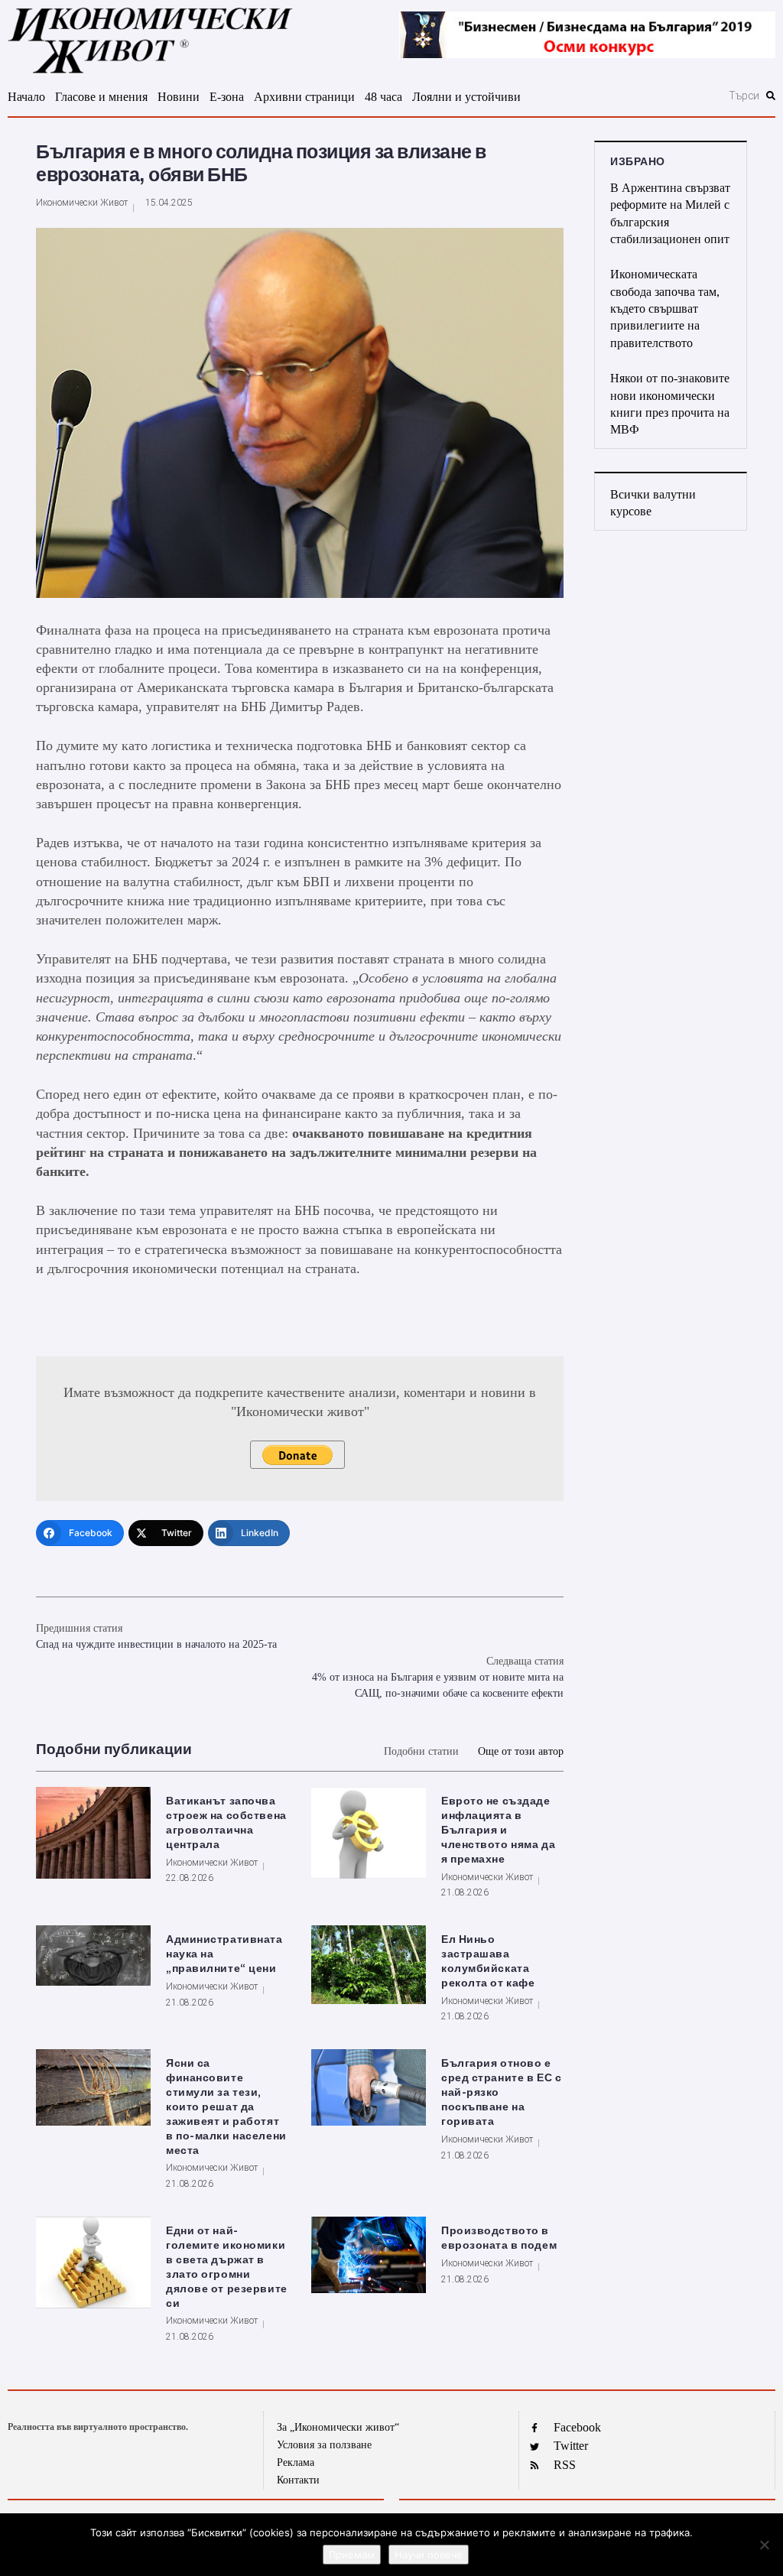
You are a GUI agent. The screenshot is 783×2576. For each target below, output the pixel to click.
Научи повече (429, 2555)
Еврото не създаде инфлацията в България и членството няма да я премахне (498, 1830)
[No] (764, 2545)
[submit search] (771, 96)
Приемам (352, 2555)
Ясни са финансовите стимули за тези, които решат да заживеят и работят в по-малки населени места (226, 2107)
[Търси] (673, 96)
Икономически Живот (82, 203)
